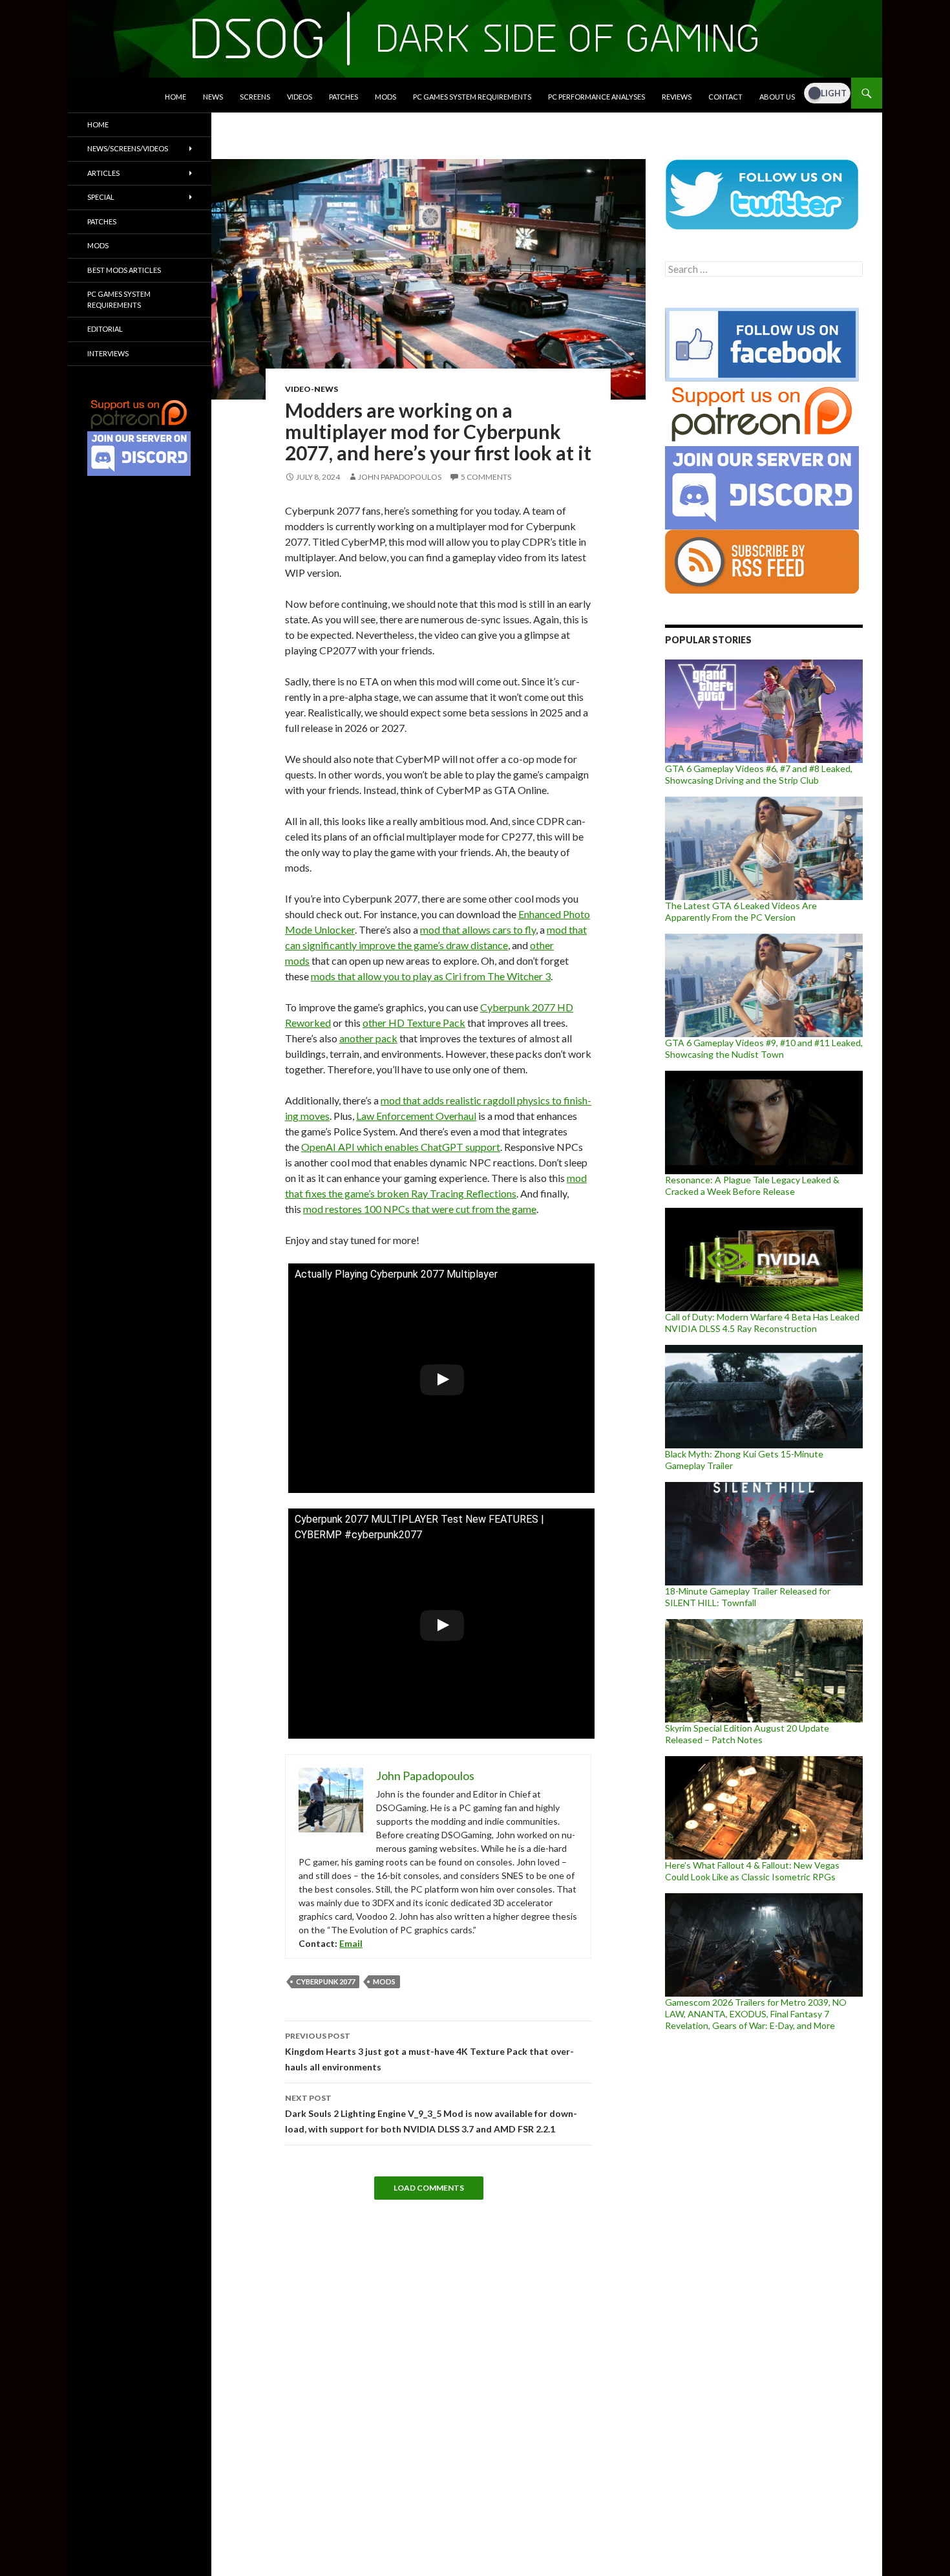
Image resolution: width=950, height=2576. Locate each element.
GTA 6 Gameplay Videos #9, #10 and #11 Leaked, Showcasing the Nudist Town (764, 1048)
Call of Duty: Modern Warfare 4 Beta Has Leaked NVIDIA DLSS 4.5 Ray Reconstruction (762, 1323)
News (213, 97)
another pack (368, 1038)
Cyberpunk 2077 (325, 1981)
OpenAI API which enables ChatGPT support (401, 1147)
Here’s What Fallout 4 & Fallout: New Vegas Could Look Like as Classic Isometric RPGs (752, 1871)
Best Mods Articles (124, 270)
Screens (255, 97)
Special (101, 197)
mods (384, 1981)
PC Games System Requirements (472, 97)
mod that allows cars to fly (478, 929)
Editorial (105, 329)
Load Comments (429, 2188)
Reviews (677, 97)
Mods (385, 97)
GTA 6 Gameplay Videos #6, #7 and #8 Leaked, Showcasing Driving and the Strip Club (759, 774)
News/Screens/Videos (128, 148)
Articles (103, 173)
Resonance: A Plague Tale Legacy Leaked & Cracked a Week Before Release (752, 1186)
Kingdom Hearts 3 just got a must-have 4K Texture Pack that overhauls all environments (429, 2052)
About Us (777, 97)
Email (351, 1943)
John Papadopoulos (400, 477)
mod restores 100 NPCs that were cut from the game (420, 1209)
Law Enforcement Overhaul (416, 1116)
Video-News (311, 389)
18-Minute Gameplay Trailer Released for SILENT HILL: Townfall (748, 1597)
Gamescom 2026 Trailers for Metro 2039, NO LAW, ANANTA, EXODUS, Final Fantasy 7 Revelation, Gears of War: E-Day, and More (756, 2014)
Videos (300, 97)
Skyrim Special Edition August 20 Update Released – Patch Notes (747, 1734)
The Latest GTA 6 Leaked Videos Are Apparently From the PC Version (741, 911)
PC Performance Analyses (596, 97)
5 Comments (486, 477)
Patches (343, 97)
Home (175, 97)
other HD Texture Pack (414, 1023)
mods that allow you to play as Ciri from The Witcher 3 (431, 976)
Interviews (108, 353)
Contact (725, 97)
